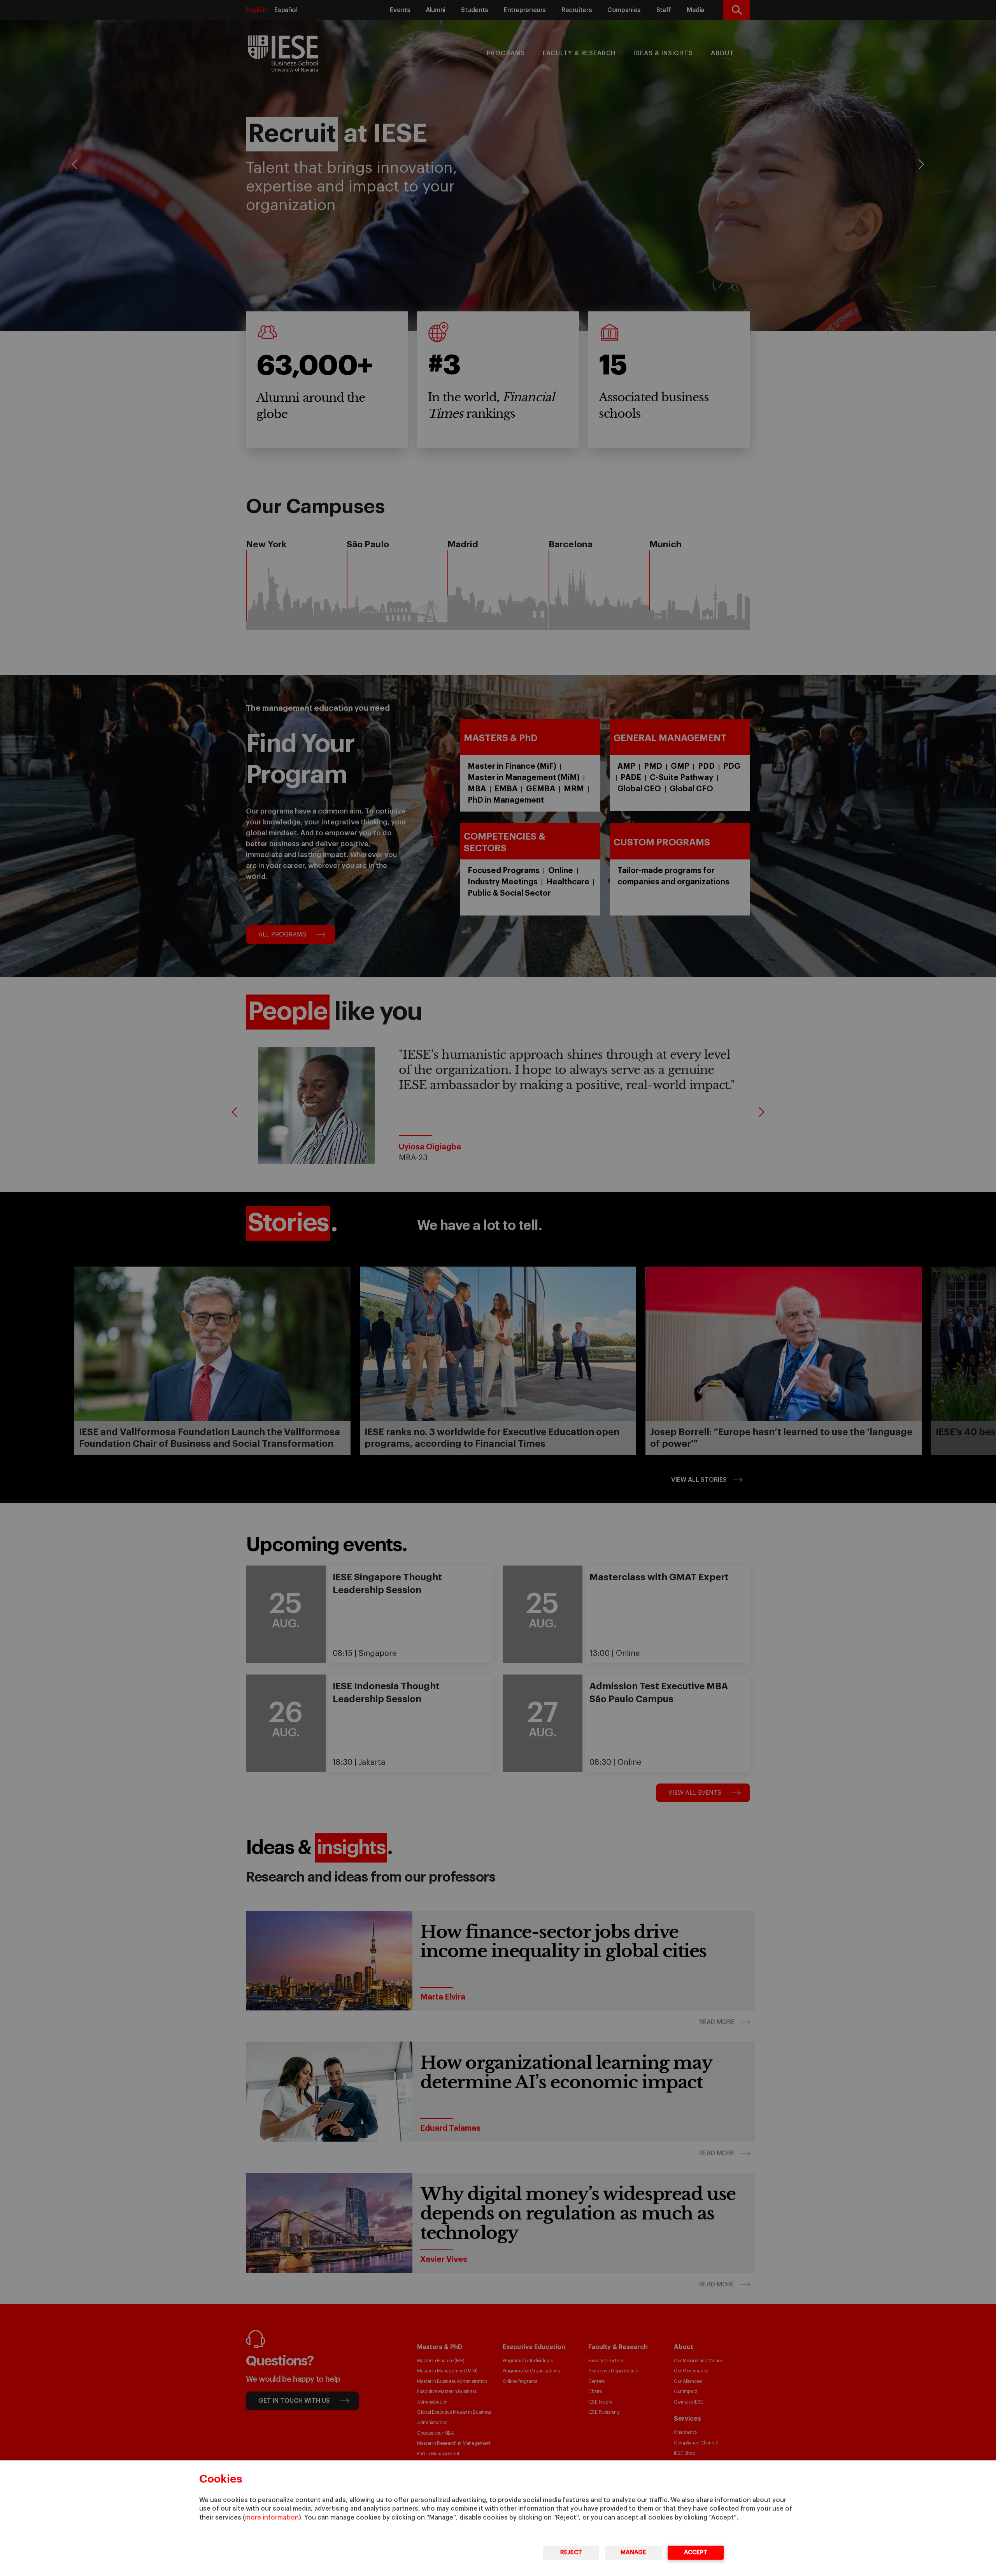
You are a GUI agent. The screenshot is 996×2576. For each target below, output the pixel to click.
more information (272, 2518)
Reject (571, 2552)
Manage (633, 2552)
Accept (696, 2552)
